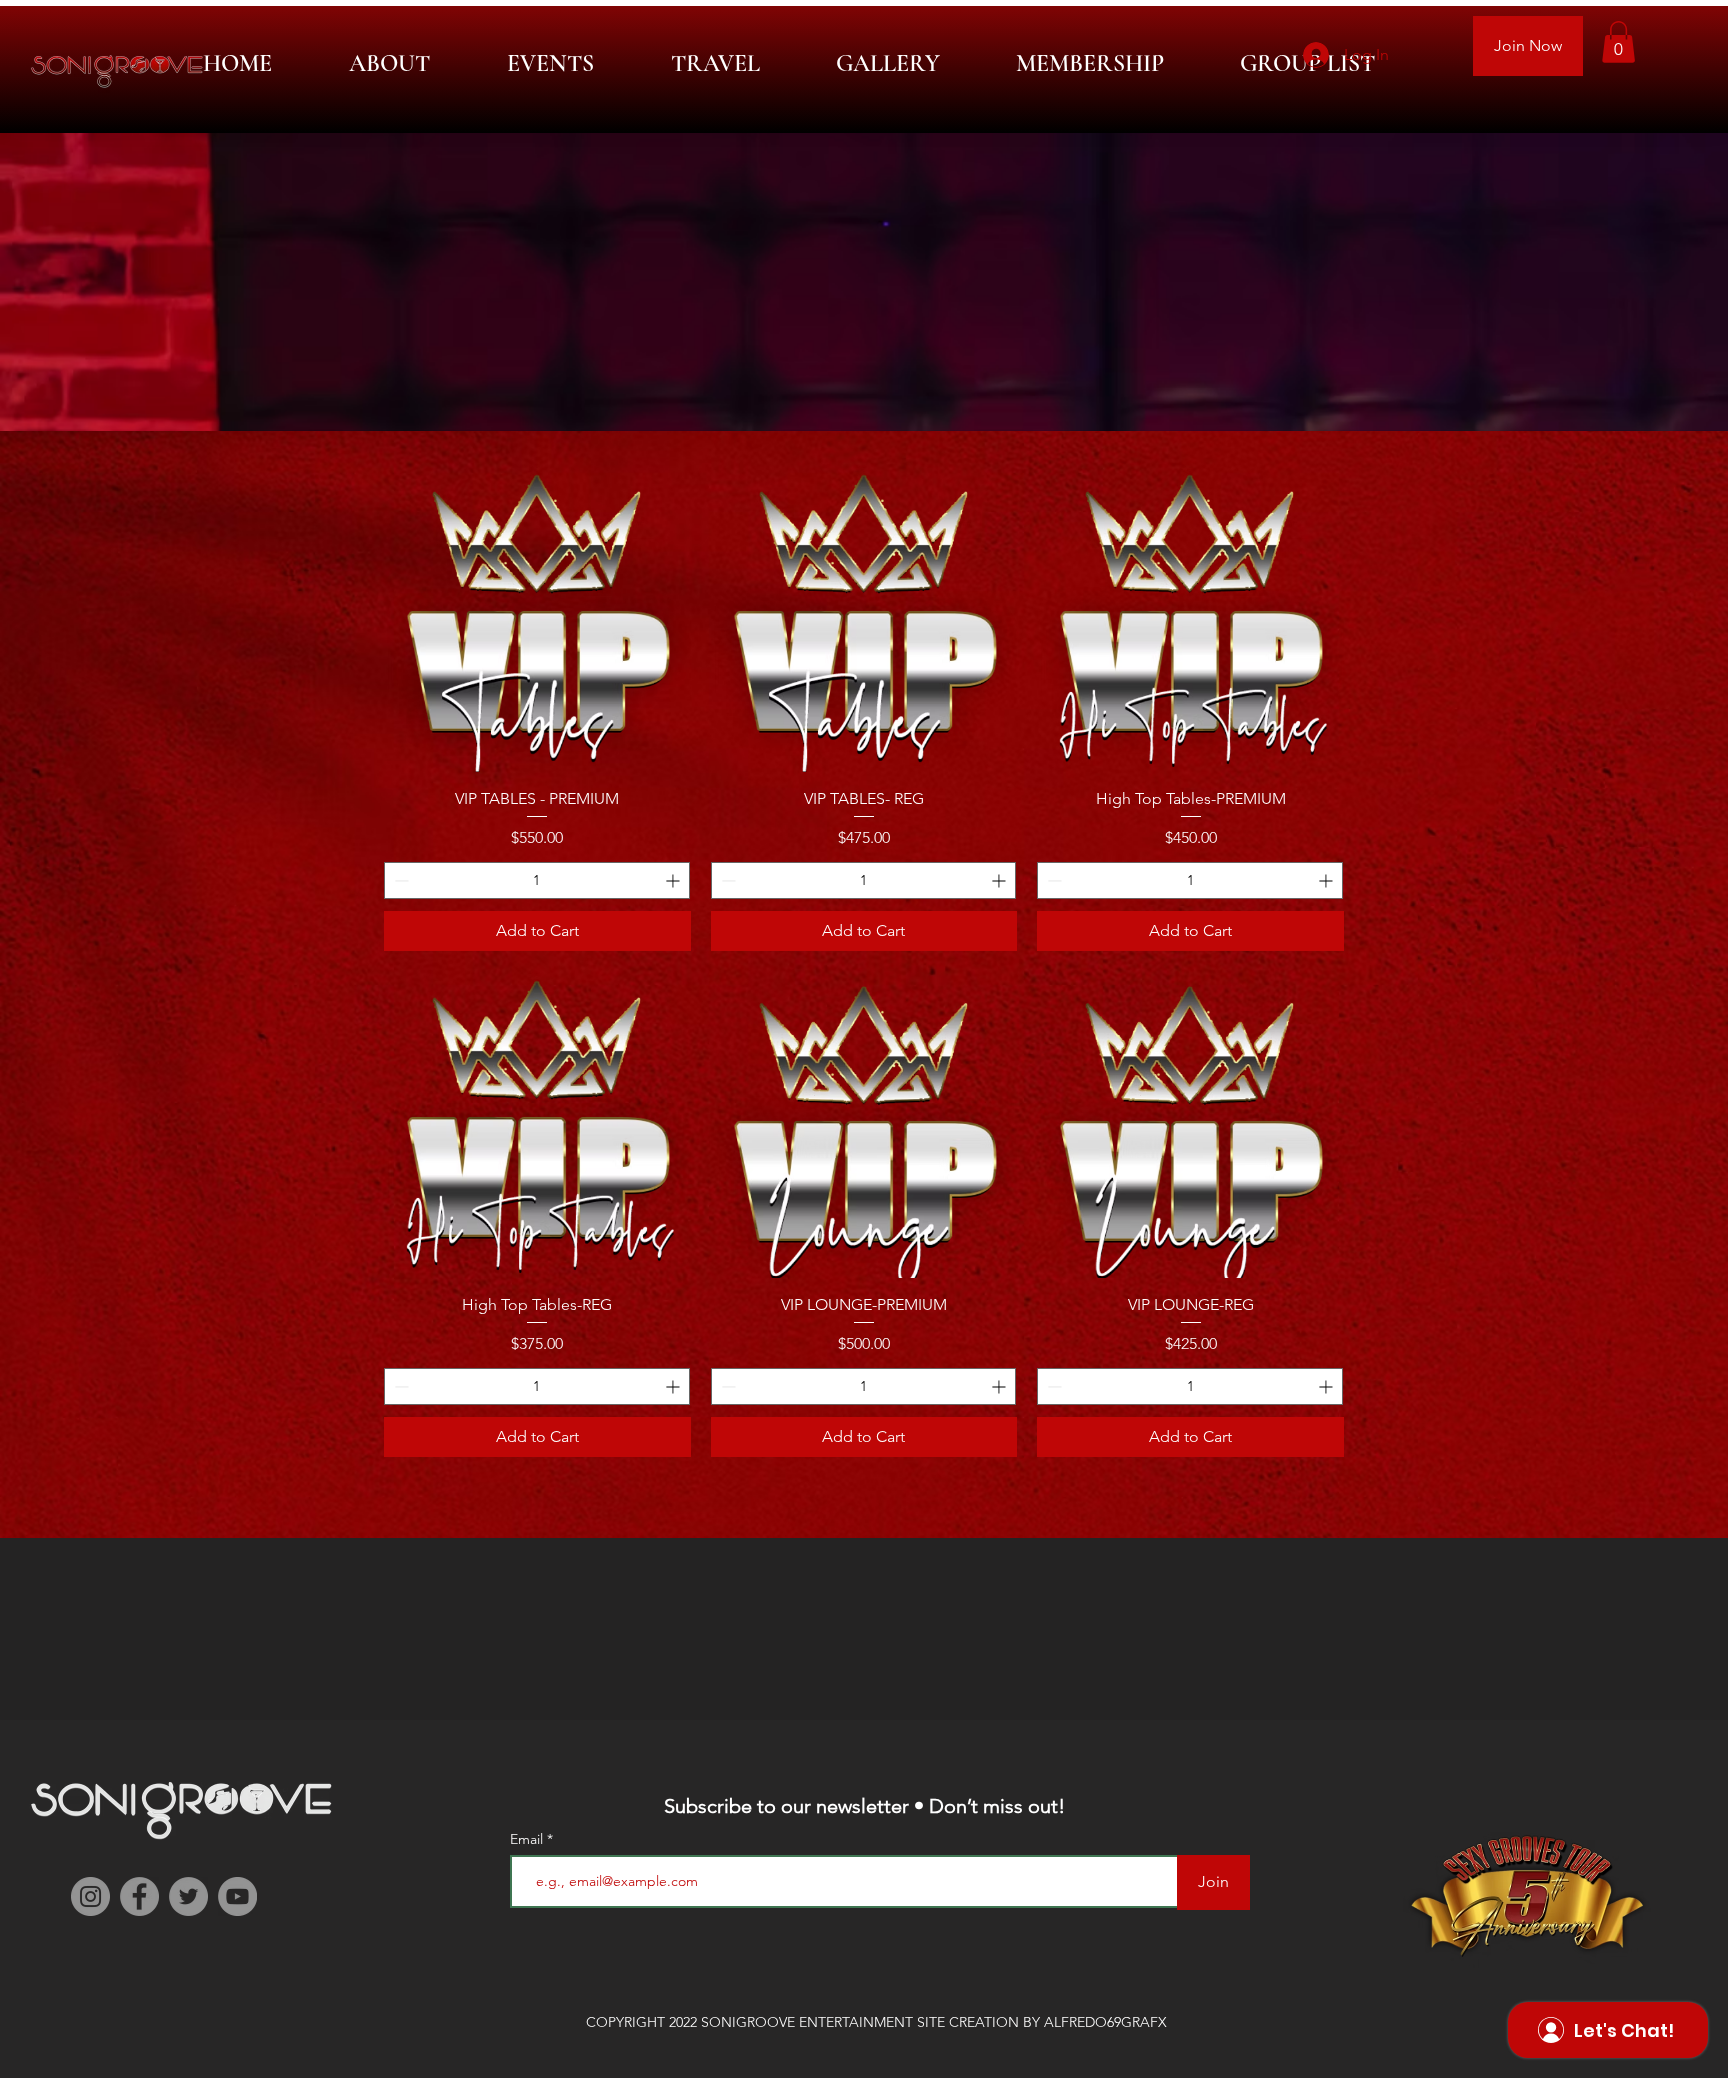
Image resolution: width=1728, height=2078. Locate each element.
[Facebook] (139, 1896)
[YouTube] (237, 1896)
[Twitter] (188, 1896)
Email (528, 1839)
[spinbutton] (537, 880)
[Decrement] (399, 880)
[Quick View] (537, 618)
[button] (1618, 42)
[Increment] (674, 880)
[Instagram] (90, 1896)
